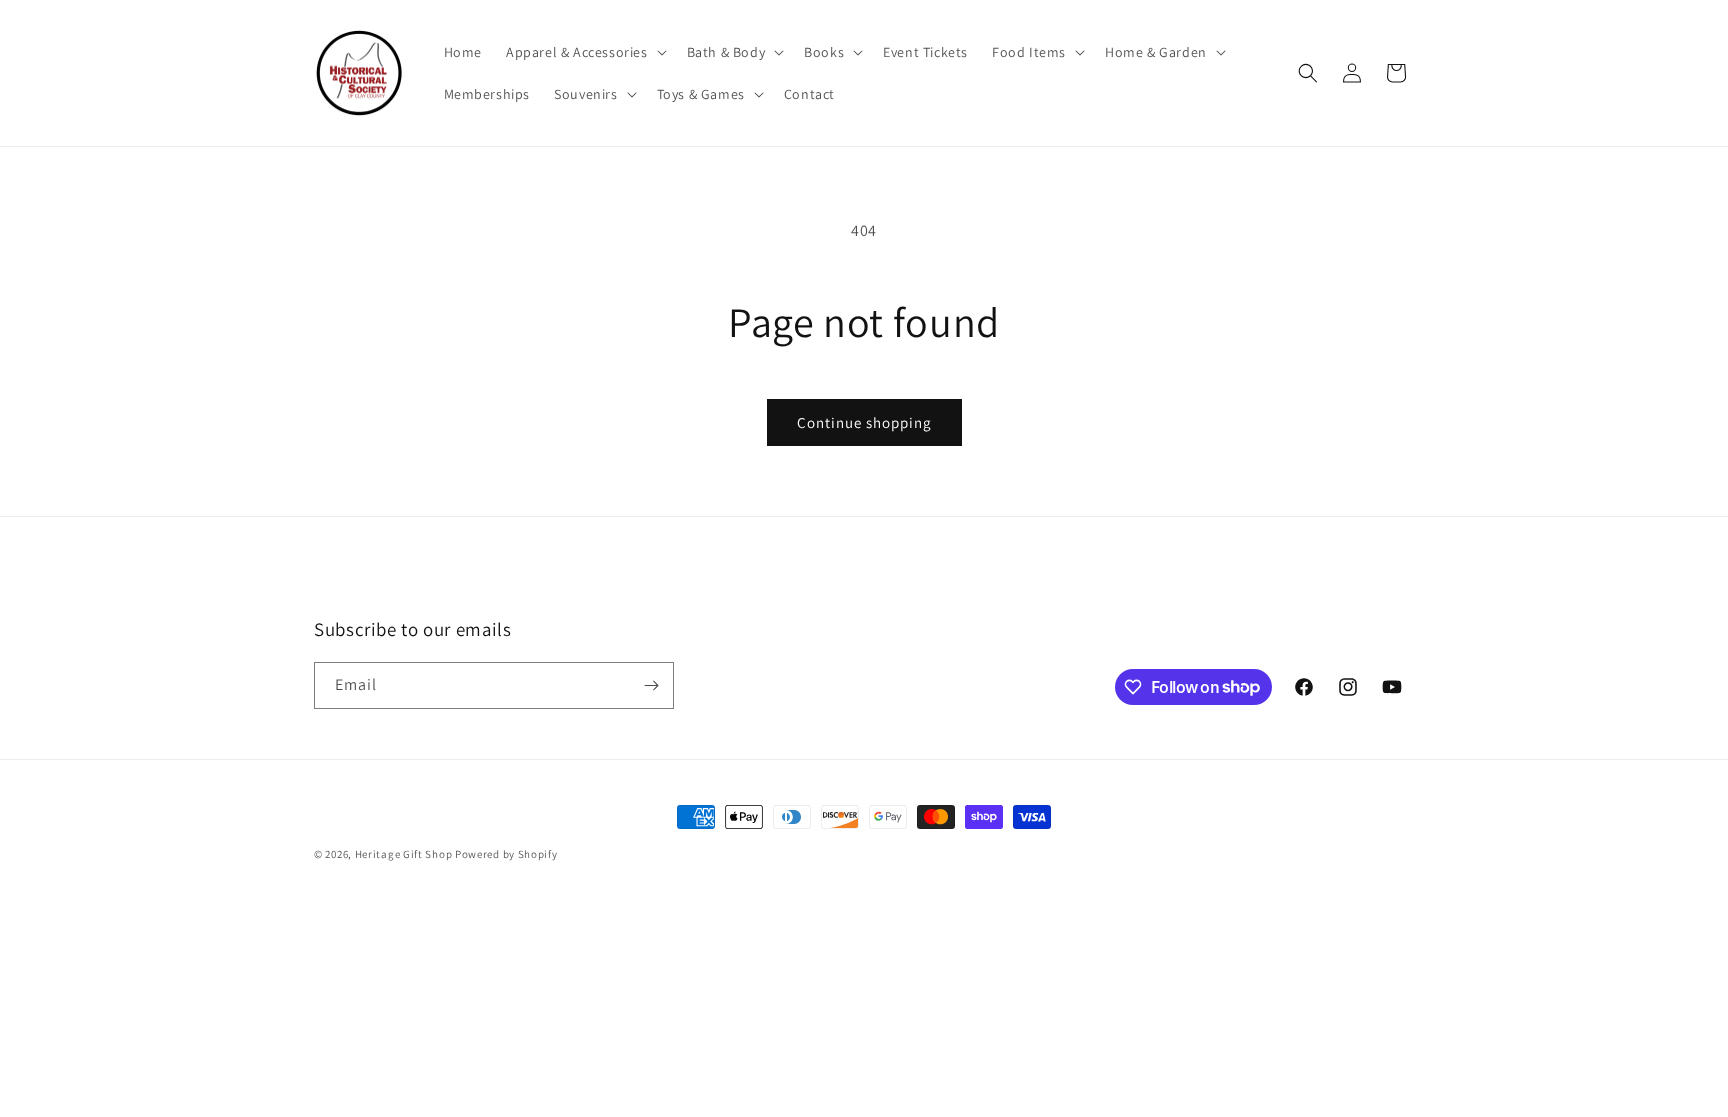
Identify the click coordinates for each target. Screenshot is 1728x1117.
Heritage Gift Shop (404, 854)
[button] (584, 52)
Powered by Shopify (506, 854)
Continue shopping (864, 422)
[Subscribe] (651, 685)
